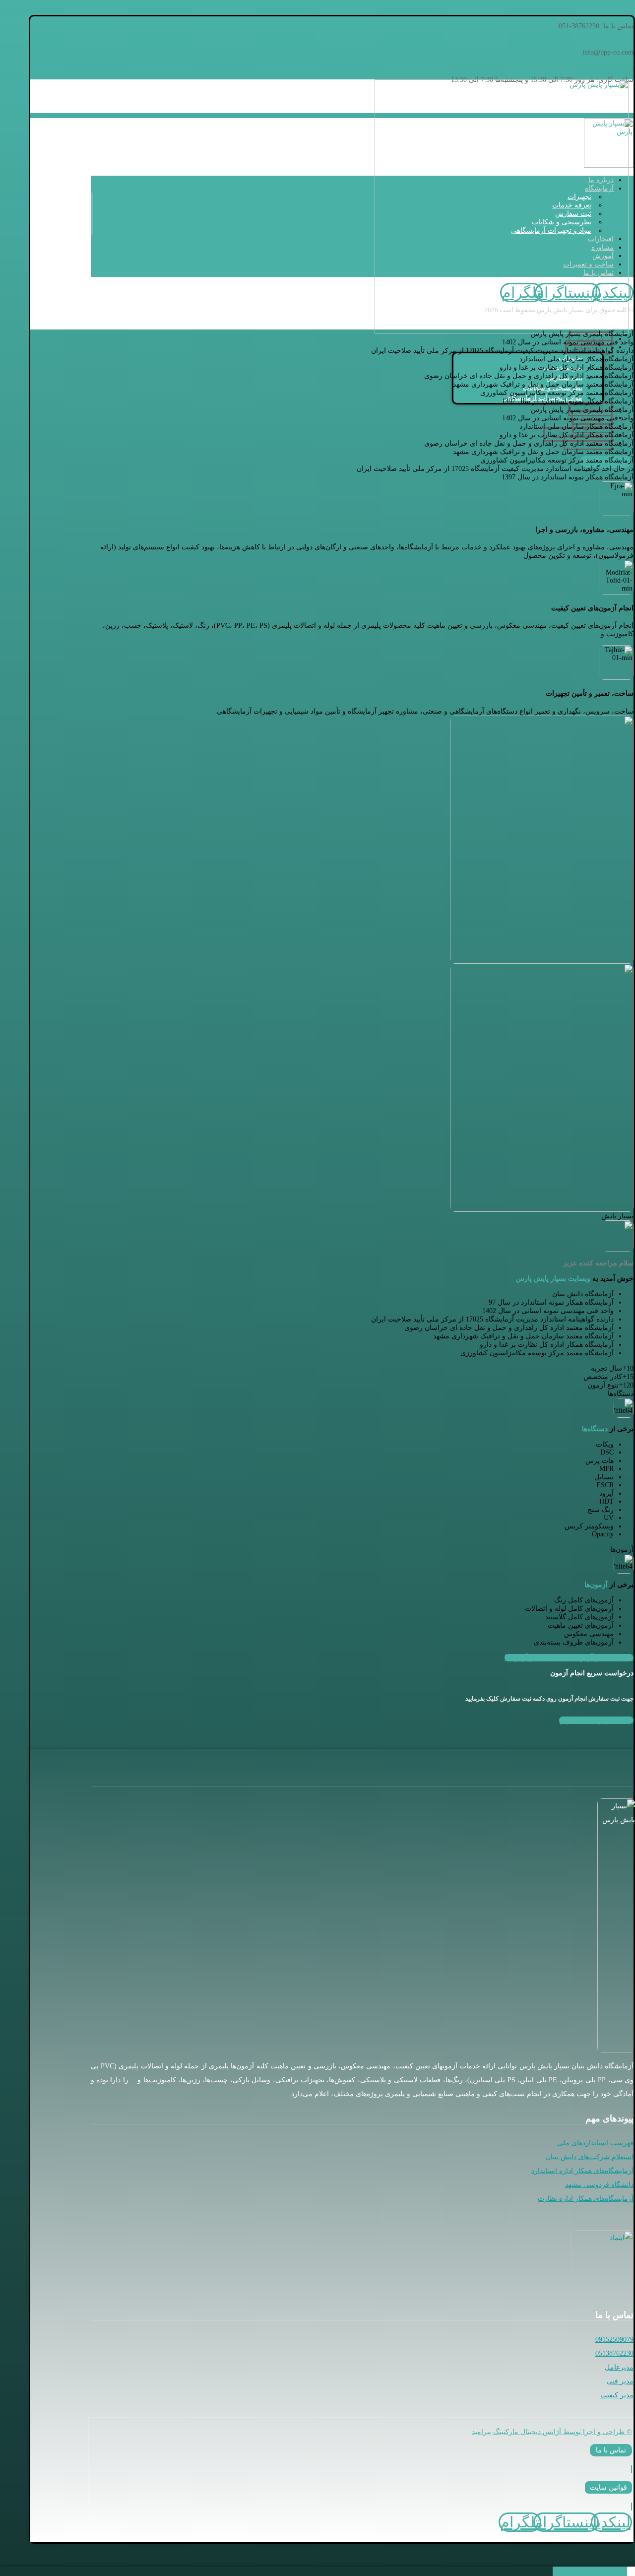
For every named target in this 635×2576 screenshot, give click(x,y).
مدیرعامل (619, 2367)
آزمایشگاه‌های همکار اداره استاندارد (582, 2171)
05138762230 (614, 2353)
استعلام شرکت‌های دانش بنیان (590, 2157)
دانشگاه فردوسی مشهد (599, 2185)
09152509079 (614, 2340)
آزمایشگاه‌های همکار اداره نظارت (586, 2199)
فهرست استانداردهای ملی (595, 2143)
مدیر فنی (620, 2381)
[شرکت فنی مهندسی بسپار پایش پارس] (502, 331)
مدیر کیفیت (617, 2395)
